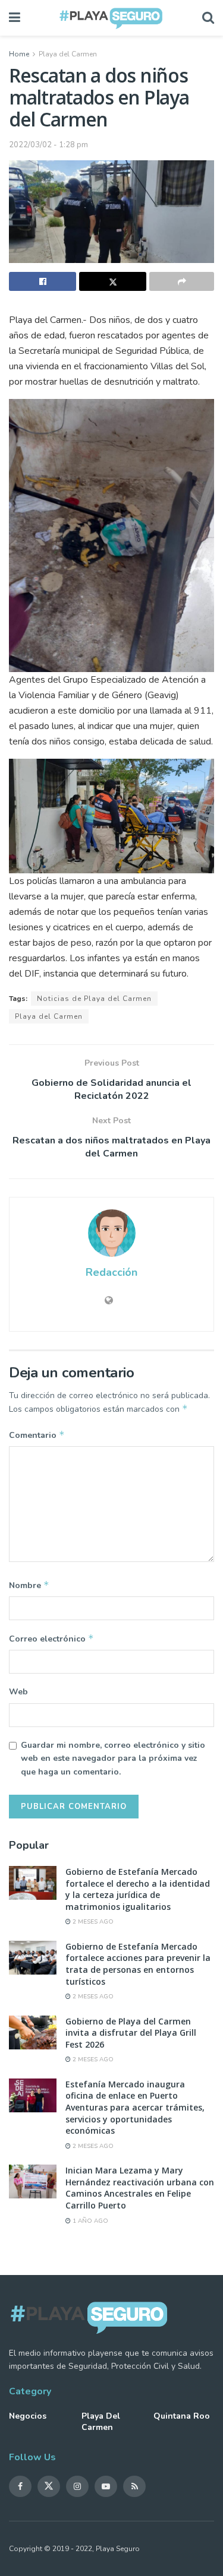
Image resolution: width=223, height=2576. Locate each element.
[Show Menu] (15, 18)
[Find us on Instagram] (77, 2486)
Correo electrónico (51, 1639)
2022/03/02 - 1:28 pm (48, 145)
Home (19, 54)
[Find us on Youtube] (106, 2486)
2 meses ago (92, 1922)
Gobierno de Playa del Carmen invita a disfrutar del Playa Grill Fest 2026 (131, 2033)
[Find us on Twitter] (49, 2486)
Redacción (111, 1272)
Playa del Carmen (68, 54)
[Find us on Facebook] (20, 2486)
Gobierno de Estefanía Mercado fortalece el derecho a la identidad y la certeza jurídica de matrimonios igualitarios (138, 1889)
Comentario (37, 1435)
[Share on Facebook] (43, 281)
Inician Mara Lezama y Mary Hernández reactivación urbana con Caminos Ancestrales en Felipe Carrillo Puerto (140, 2188)
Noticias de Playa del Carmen (94, 999)
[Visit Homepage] (111, 18)
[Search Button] (208, 18)
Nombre (29, 1585)
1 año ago (89, 2221)
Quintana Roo (182, 2416)
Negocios (28, 2416)
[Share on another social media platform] (182, 281)
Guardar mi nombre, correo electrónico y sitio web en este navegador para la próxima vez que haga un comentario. (113, 1758)
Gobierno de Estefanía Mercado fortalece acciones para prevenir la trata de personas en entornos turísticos (138, 1964)
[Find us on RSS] (134, 2486)
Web (18, 1692)
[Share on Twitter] (113, 281)
